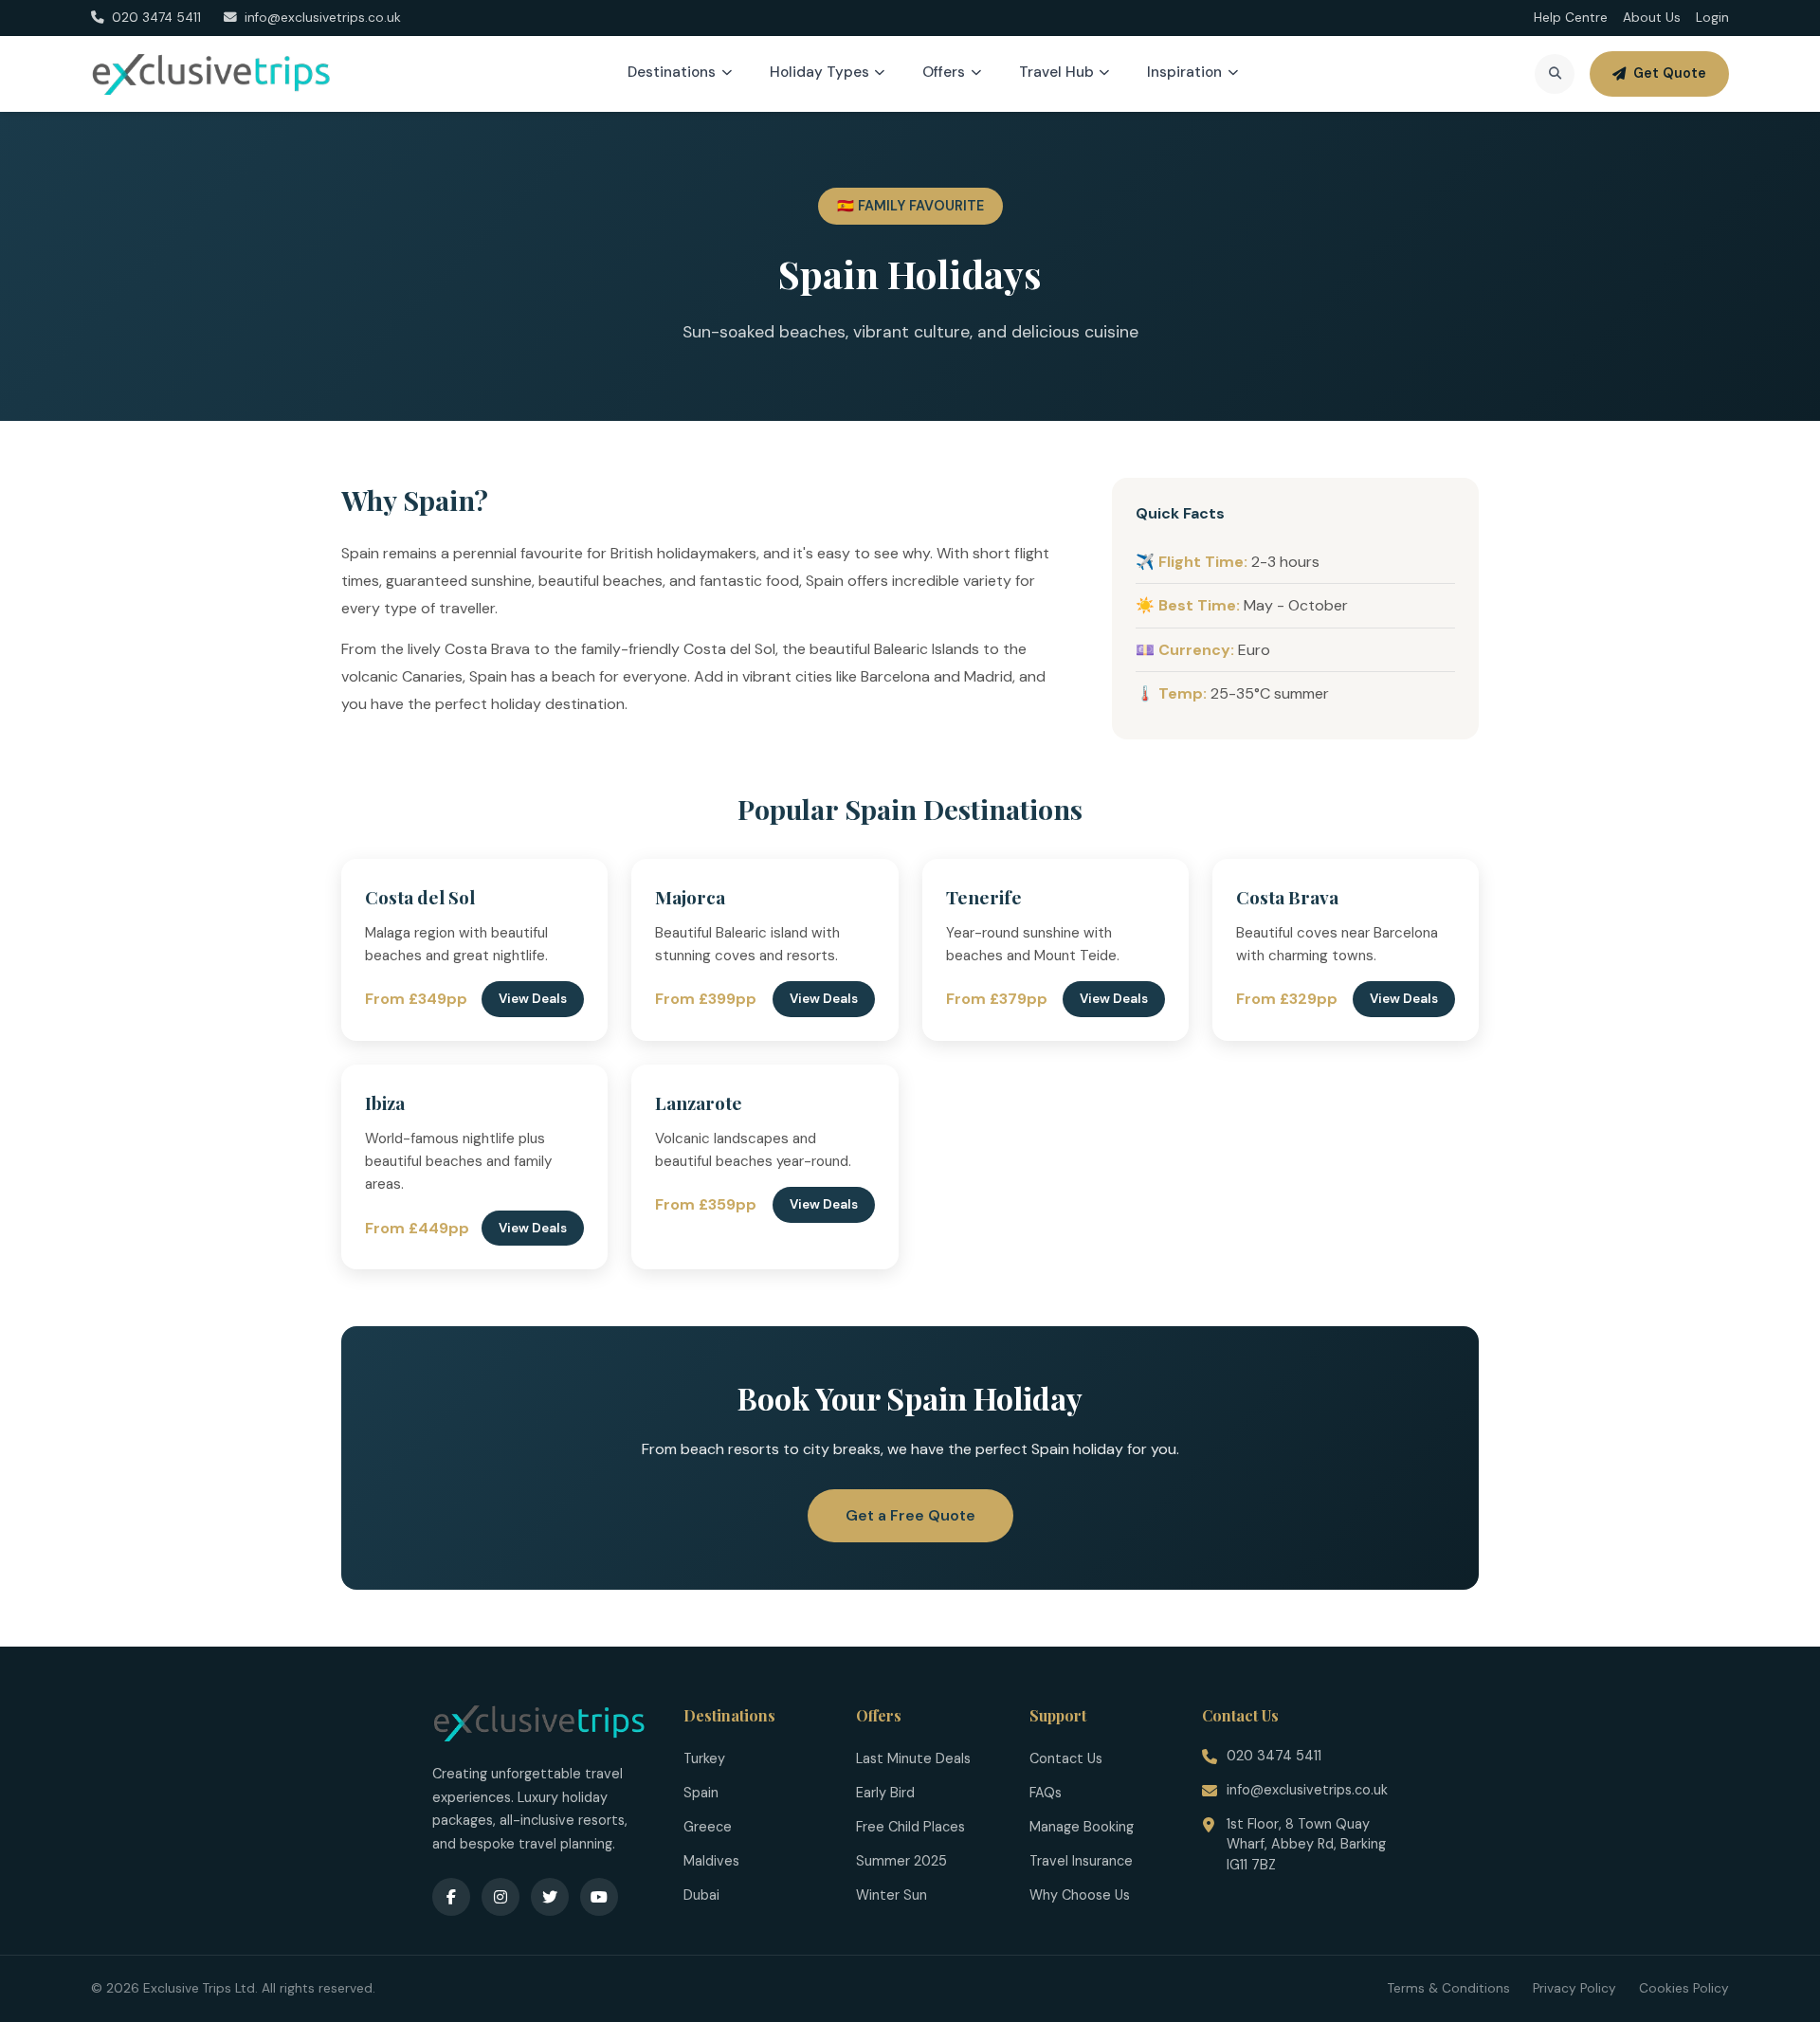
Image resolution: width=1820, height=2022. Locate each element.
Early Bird (885, 1793)
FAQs (1046, 1793)
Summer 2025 (901, 1861)
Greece (708, 1827)
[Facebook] (451, 1897)
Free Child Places (910, 1827)
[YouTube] (599, 1897)
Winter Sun (892, 1895)
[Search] (1555, 74)
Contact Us (1066, 1758)
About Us (1652, 18)
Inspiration (1184, 72)
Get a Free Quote (910, 1515)
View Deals (533, 999)
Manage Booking (1082, 1827)
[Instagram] (500, 1897)
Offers (944, 72)
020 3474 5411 (1274, 1756)
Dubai (701, 1895)
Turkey (704, 1758)
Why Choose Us (1080, 1895)
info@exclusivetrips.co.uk (1307, 1790)
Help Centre (1571, 18)
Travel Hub (1056, 72)
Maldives (711, 1861)
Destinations (672, 72)
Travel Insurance (1081, 1861)
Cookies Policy (1684, 1988)
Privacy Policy (1574, 1988)
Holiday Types (819, 72)
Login (1712, 18)
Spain (701, 1793)
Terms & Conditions (1449, 1988)
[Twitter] (550, 1897)
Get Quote (1670, 73)
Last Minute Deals (913, 1758)
